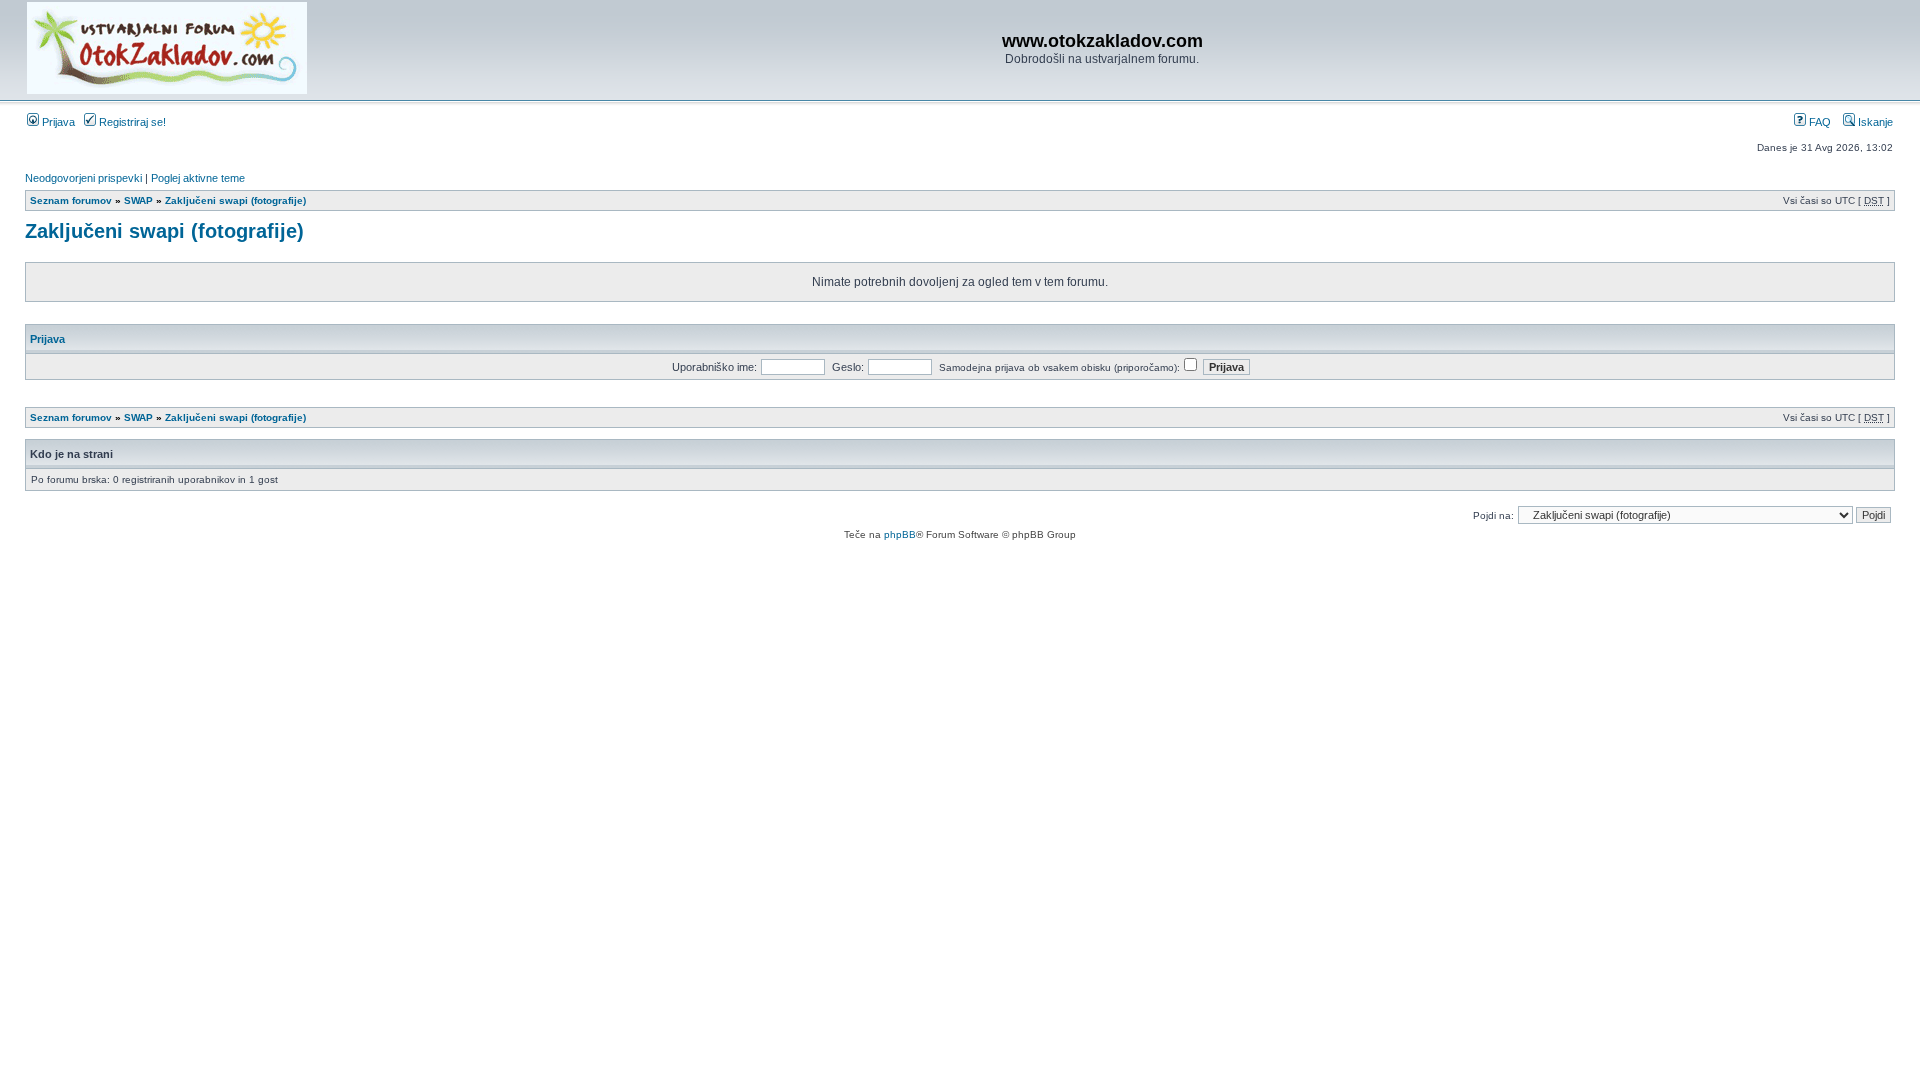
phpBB (900, 534)
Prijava (57, 122)
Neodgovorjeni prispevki (83, 178)
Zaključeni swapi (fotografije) (235, 200)
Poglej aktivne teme (198, 178)
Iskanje (1874, 122)
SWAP (138, 200)
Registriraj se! (131, 122)
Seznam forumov (71, 200)
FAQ (1818, 122)
